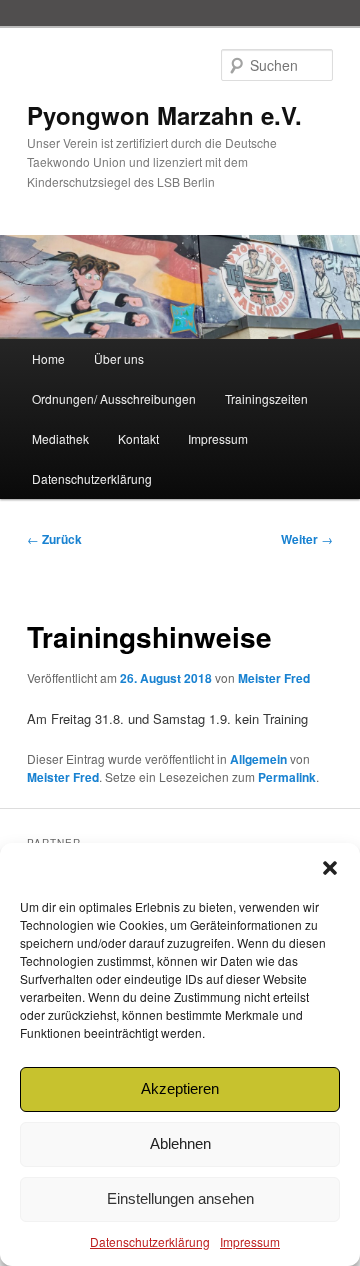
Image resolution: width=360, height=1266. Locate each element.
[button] (330, 868)
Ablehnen (180, 1143)
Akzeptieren (180, 1088)
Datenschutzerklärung (150, 1241)
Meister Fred (274, 678)
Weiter (307, 539)
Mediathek (60, 438)
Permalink (287, 777)
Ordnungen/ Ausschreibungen (114, 398)
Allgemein (258, 759)
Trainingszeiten (266, 398)
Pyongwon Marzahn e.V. (164, 115)
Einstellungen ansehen (180, 1198)
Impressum (250, 1241)
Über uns (119, 358)
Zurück (54, 539)
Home (48, 358)
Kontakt (138, 438)
